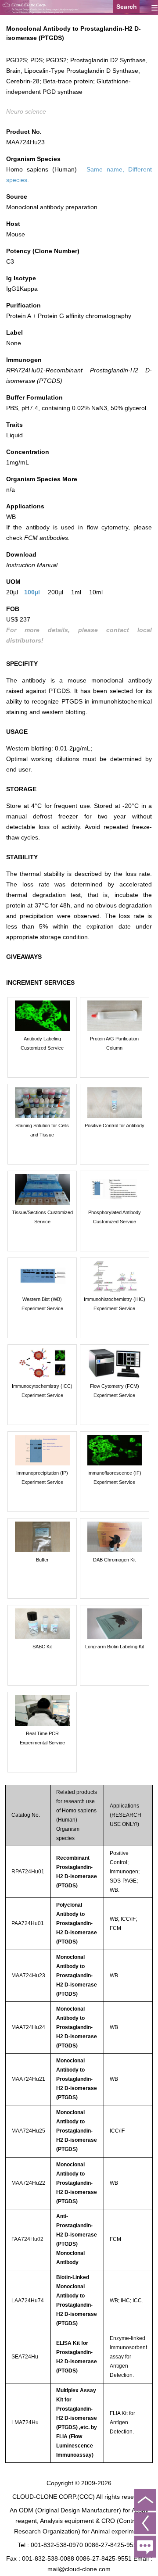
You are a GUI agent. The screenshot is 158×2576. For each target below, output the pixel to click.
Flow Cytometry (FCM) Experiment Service (115, 1391)
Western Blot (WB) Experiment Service (42, 1304)
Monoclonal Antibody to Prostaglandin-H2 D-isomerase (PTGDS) (77, 1976)
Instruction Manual (32, 565)
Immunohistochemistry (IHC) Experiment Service (115, 1304)
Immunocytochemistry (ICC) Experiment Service (42, 1391)
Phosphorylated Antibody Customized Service (115, 1217)
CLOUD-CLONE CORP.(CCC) (54, 2497)
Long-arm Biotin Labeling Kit (115, 1647)
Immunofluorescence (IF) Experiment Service (114, 1477)
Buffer (42, 1560)
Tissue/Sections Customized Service (42, 1217)
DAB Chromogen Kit (114, 1560)
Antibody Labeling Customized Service (42, 1043)
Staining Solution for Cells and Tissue (42, 1130)
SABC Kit (42, 1647)
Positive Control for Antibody (115, 1125)
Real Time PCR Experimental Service (42, 1738)
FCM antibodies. (47, 538)
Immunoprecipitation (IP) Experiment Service (42, 1477)
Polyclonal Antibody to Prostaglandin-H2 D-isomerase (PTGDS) (77, 1923)
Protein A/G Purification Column (114, 1043)
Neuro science (26, 111)
